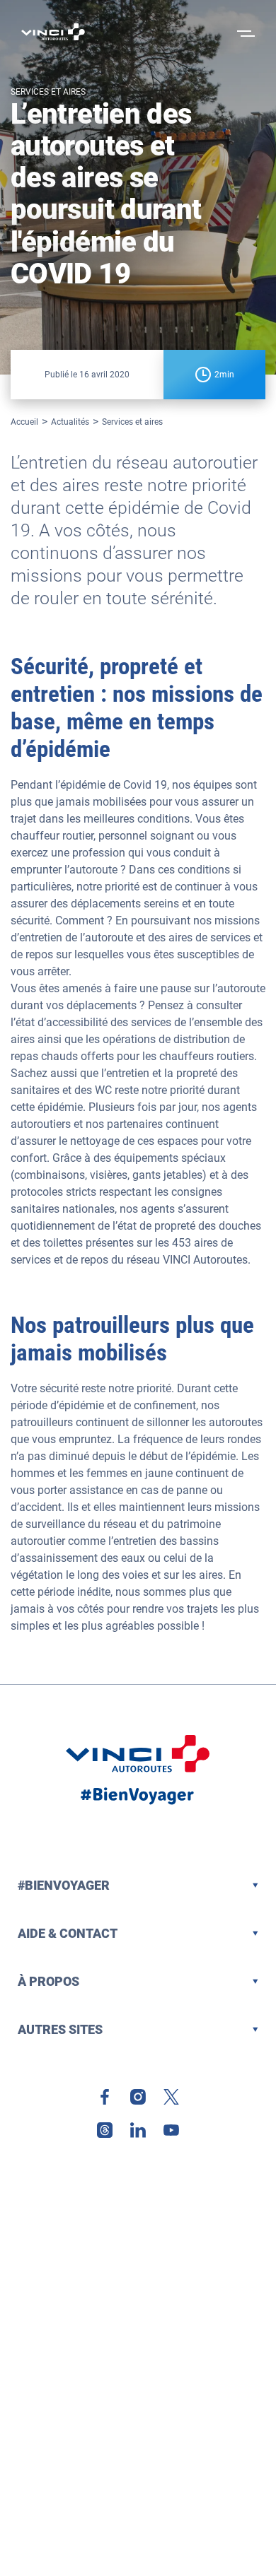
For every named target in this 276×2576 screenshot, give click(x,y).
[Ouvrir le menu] (244, 32)
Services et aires (132, 422)
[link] (105, 2097)
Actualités (70, 422)
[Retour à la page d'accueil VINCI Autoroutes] (53, 32)
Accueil (24, 422)
